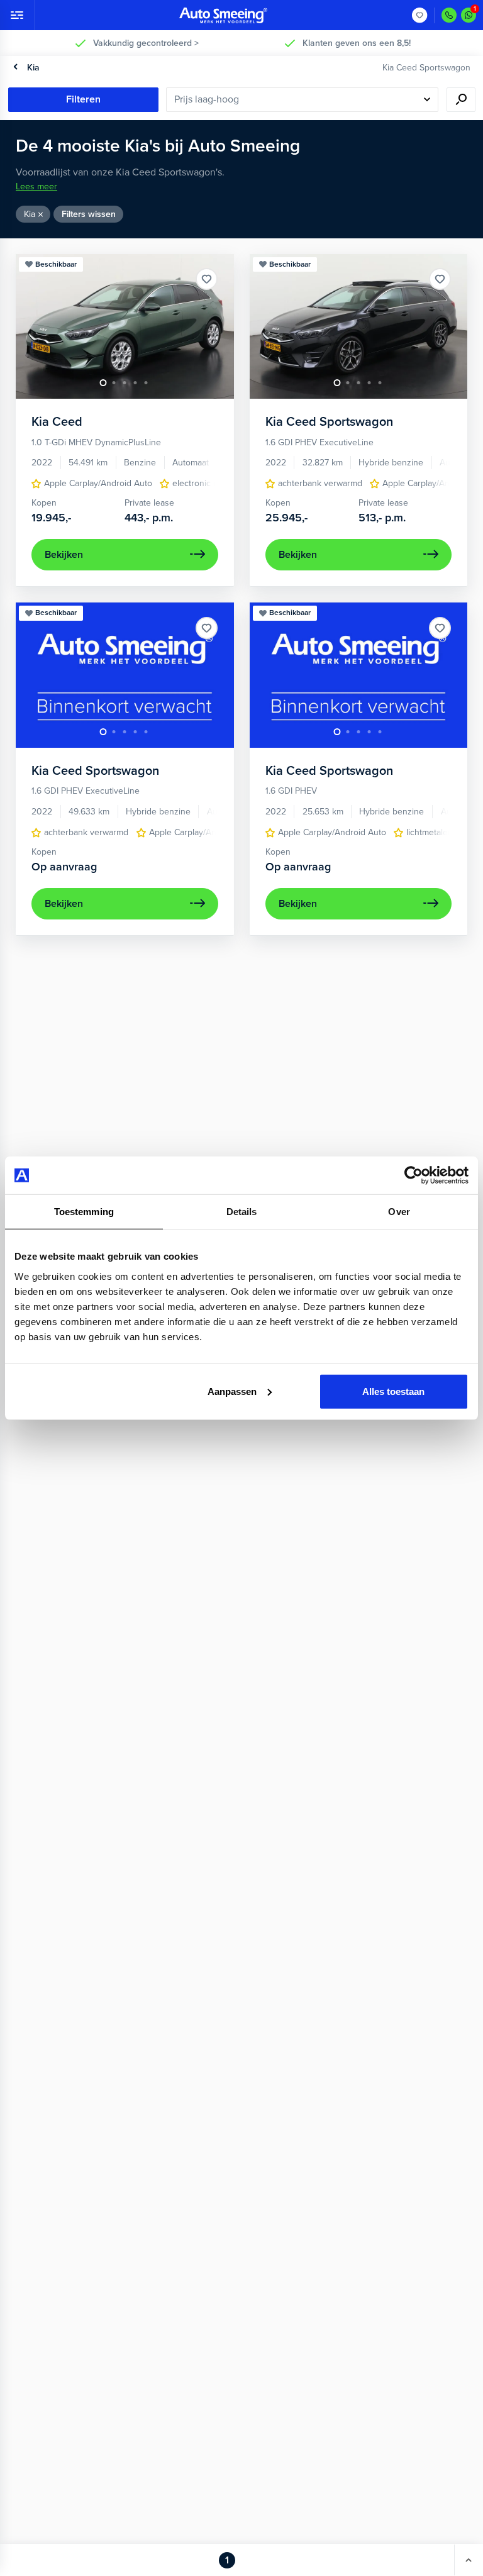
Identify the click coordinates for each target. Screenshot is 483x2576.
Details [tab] (242, 1212)
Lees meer (36, 186)
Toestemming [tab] (84, 1212)
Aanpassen (232, 1391)
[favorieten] (420, 15)
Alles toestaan (393, 1391)
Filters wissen (89, 214)
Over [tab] (399, 1212)
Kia (33, 68)
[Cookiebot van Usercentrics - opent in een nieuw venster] (414, 1175)
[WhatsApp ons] (469, 15)
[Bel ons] (449, 15)
